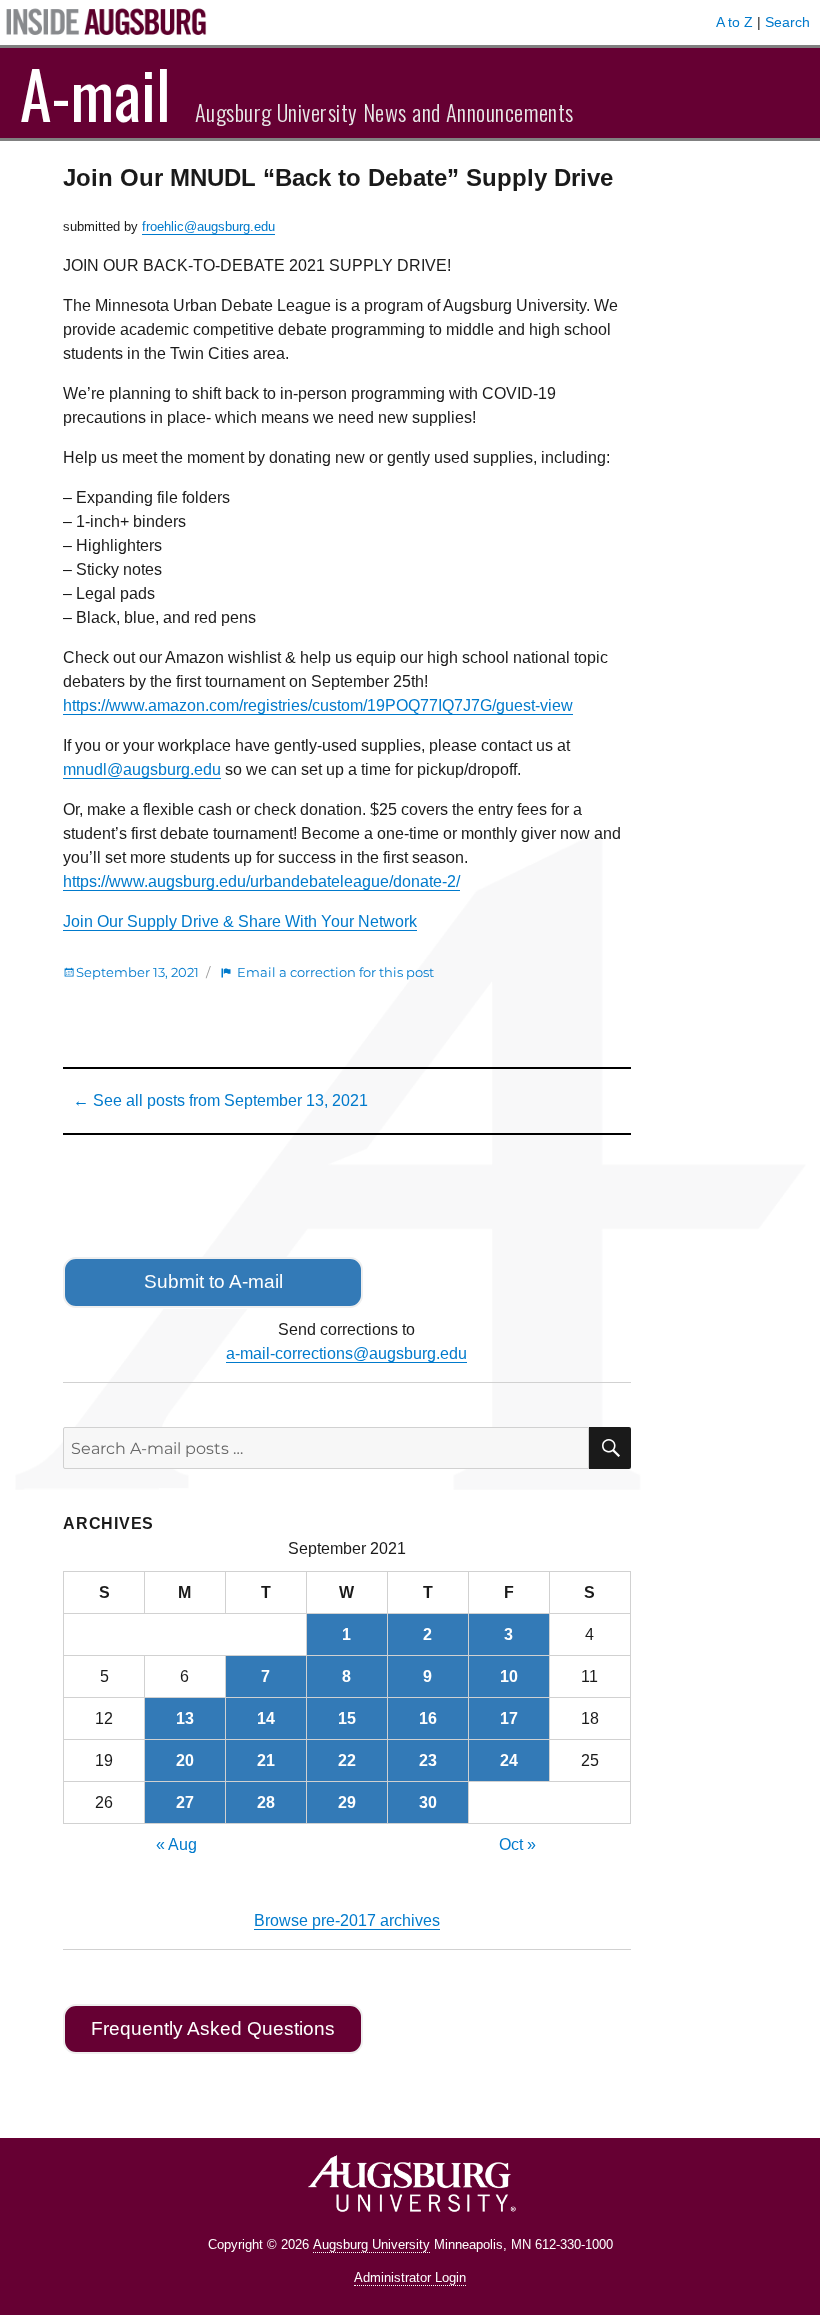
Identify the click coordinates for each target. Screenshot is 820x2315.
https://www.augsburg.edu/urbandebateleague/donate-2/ (261, 881)
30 (428, 1802)
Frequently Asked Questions (213, 2028)
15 (347, 1718)
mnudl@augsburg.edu (142, 769)
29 (347, 1802)
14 (266, 1718)
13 (185, 1718)
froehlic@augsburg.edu (208, 226)
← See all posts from (220, 1100)
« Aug (176, 1844)
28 (266, 1802)
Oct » (517, 1844)
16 (428, 1718)
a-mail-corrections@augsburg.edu (346, 1353)
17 (509, 1718)
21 (266, 1760)
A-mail (95, 93)
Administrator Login (410, 2277)
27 (185, 1802)
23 (428, 1760)
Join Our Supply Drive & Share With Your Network (240, 921)
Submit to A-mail (213, 1281)
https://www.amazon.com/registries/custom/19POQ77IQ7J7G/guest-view (318, 705)
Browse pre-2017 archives (347, 1920)
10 (509, 1676)
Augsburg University (371, 2244)
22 (347, 1760)
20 (185, 1760)
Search (787, 22)
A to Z (734, 22)
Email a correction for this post (335, 972)
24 (509, 1760)
